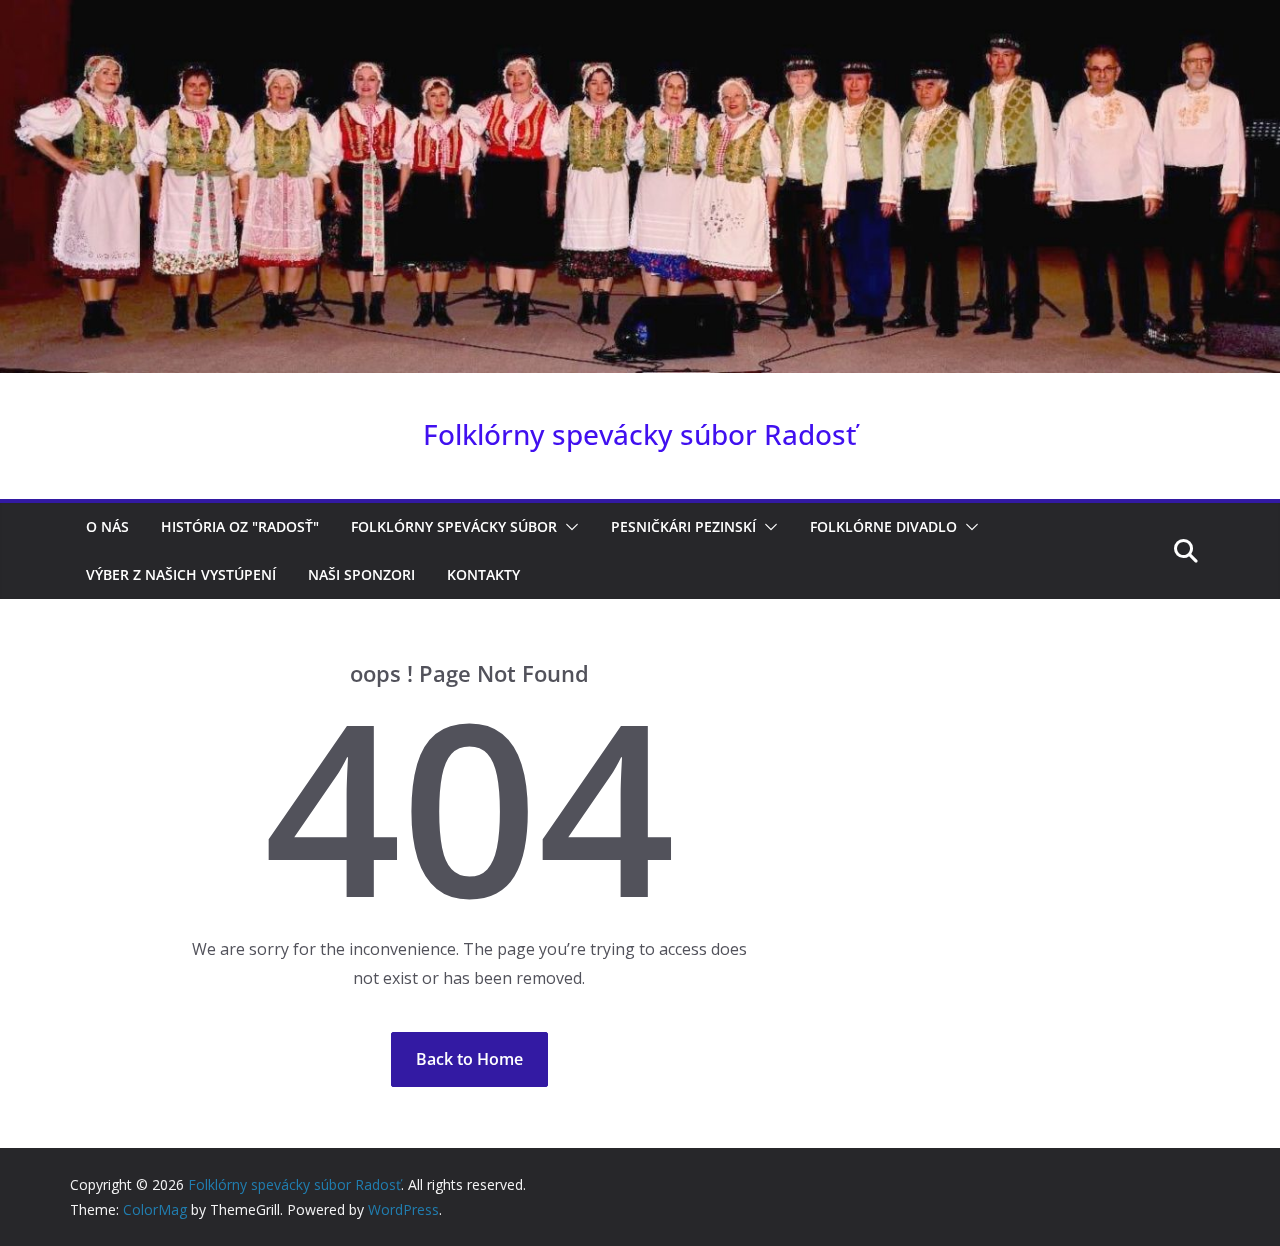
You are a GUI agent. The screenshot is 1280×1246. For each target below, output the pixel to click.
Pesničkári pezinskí (683, 526)
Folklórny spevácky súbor (454, 526)
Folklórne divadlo (883, 526)
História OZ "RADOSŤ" (240, 526)
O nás (107, 526)
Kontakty (483, 574)
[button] (568, 527)
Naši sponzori (361, 574)
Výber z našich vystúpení (181, 574)
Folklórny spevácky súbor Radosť (640, 434)
